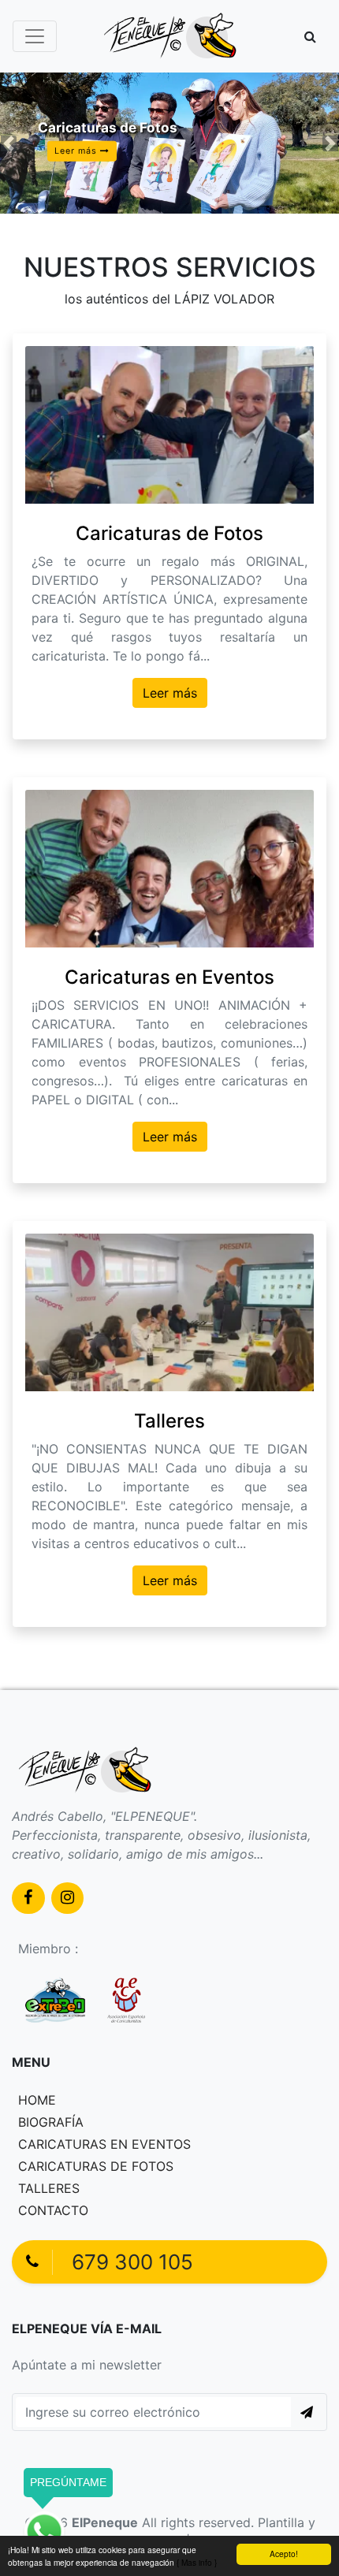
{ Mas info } (197, 2562)
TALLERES (49, 2188)
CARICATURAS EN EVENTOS (104, 2144)
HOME (37, 2100)
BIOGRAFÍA (51, 2122)
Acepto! (284, 2554)
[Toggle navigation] (35, 36)
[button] (310, 36)
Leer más (170, 693)
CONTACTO (53, 2210)
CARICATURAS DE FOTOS (96, 2166)
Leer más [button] (77, 151)
